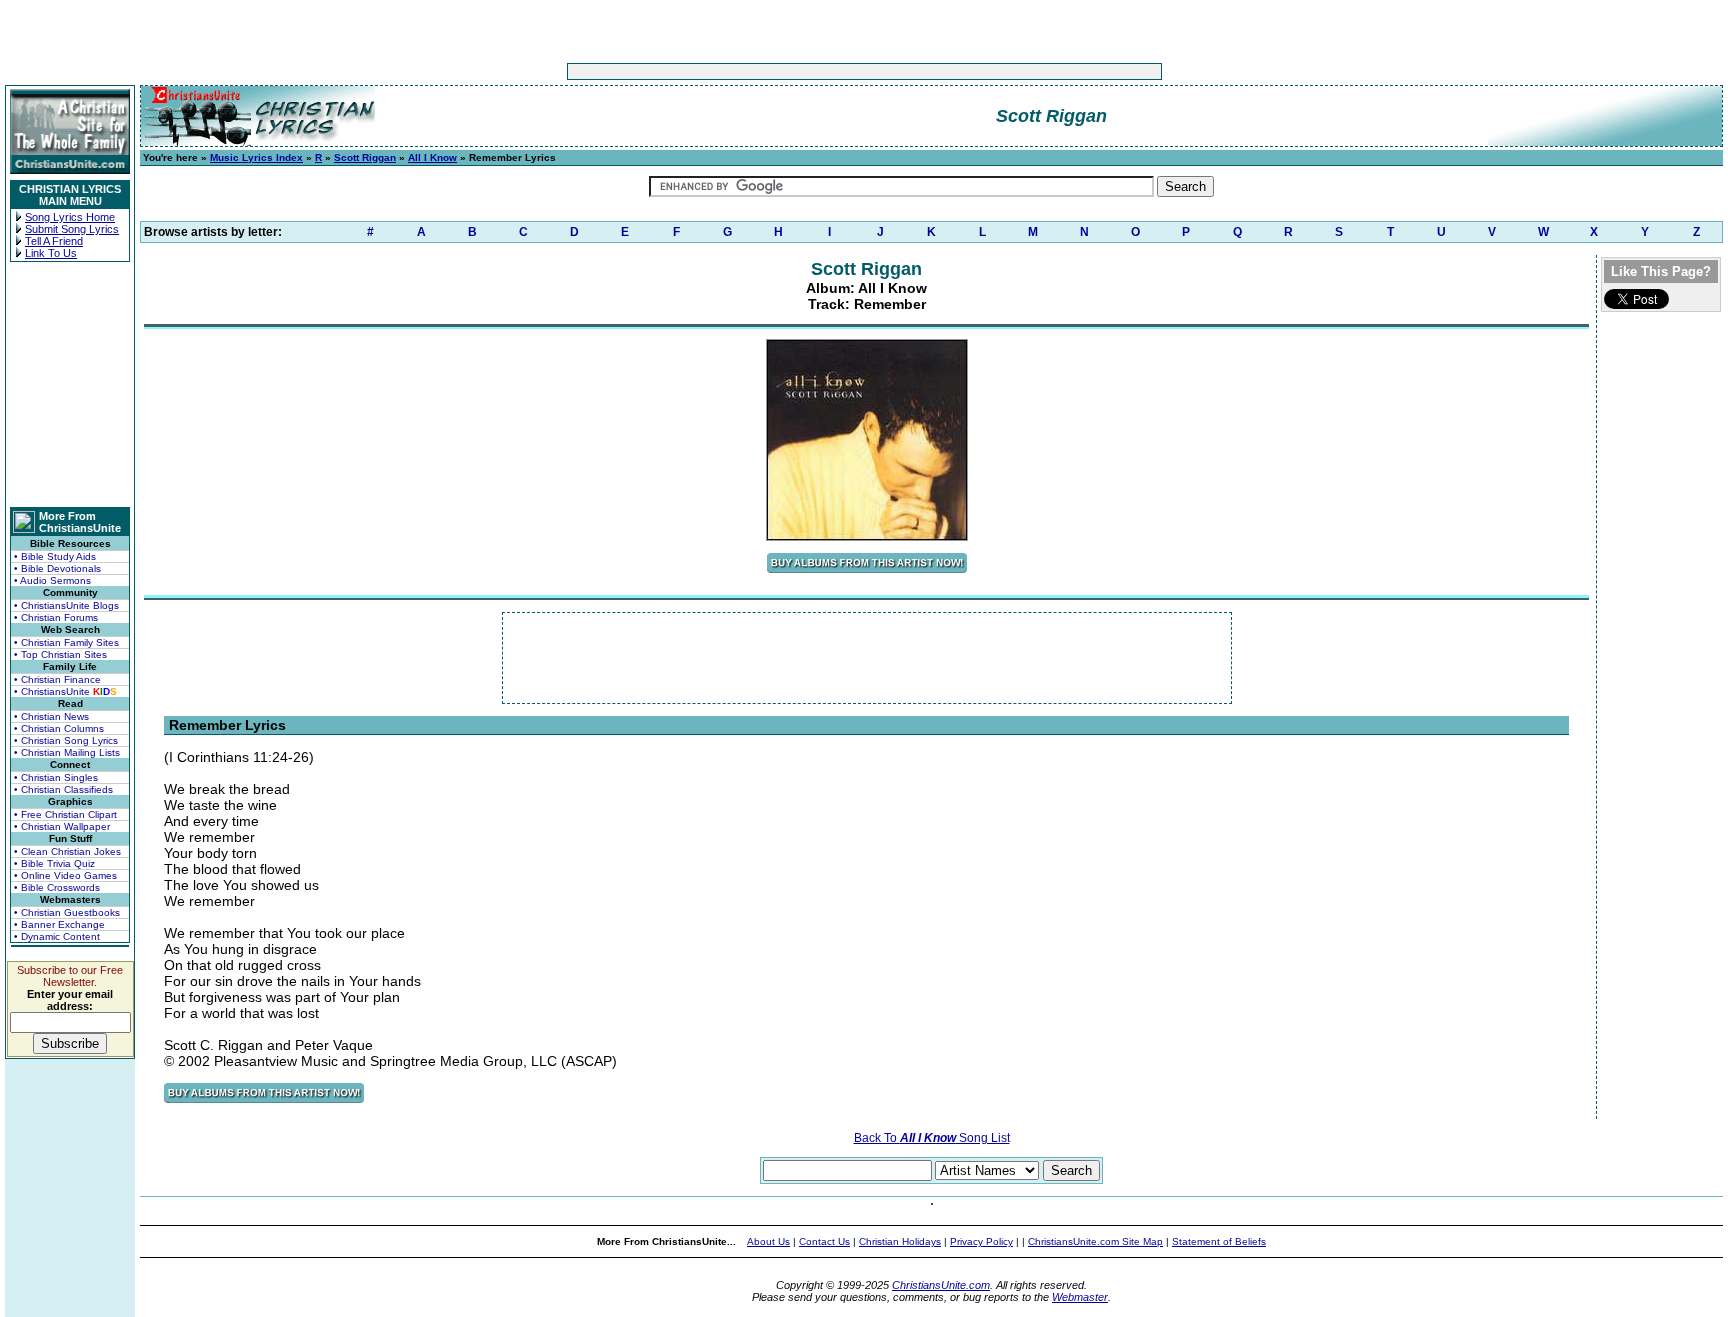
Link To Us (51, 253)
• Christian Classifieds (63, 789)
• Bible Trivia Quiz (54, 863)
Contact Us (824, 1241)
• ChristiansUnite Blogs (66, 605)
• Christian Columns (59, 728)
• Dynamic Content (57, 936)
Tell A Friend (54, 241)
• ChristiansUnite (65, 691)
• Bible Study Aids (55, 556)
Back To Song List (932, 1138)
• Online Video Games (65, 875)
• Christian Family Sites (66, 642)
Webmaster (1080, 1297)
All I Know (432, 157)
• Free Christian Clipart (65, 814)
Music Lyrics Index (256, 157)
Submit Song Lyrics (72, 229)
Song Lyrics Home (70, 217)
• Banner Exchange (59, 924)
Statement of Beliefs (1219, 1241)
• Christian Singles (56, 777)
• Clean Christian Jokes (67, 851)
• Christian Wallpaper (62, 826)
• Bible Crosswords (57, 887)
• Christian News (51, 716)
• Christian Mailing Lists (67, 752)
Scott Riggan (365, 157)
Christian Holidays (900, 1241)
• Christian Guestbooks (67, 912)
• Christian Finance (57, 679)
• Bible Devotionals (57, 568)
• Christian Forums (56, 617)
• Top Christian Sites (60, 654)
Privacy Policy (981, 1241)
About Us (768, 1241)
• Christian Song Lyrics (66, 740)
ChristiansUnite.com (941, 1285)
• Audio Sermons (52, 580)
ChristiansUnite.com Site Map (1095, 1241)
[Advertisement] (802, 71)
